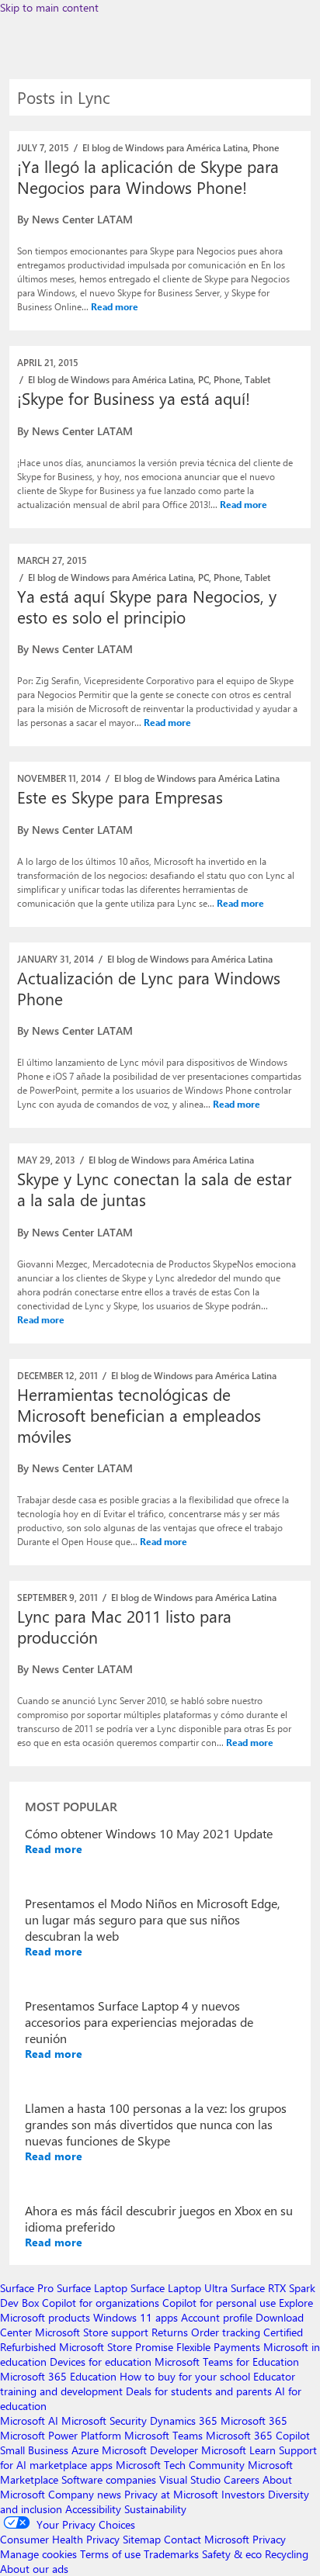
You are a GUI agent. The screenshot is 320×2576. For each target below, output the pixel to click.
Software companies (109, 2479)
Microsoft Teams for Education (227, 2362)
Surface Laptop (92, 2288)
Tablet (257, 379)
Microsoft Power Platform (61, 2435)
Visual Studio (190, 2479)
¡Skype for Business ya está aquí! (134, 398)
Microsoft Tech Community (180, 2465)
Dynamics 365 (184, 2420)
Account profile (217, 2317)
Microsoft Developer (150, 2450)
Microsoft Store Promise (116, 2347)
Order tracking (226, 2332)
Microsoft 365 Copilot (258, 2435)
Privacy (269, 2539)
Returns (170, 2332)
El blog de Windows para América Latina (165, 147)
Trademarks (171, 2554)
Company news (85, 2494)
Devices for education (101, 2362)
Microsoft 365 (254, 2420)
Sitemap (142, 2539)
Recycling (287, 2554)
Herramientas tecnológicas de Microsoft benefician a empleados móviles (139, 1415)
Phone (266, 147)
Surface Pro (27, 2288)
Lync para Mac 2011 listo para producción (124, 1626)
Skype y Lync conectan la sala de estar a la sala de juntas (154, 1189)
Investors (243, 2494)
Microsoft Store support (92, 2332)
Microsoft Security (104, 2420)
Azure (85, 2450)
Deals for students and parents (199, 2391)
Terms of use (110, 2554)
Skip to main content (49, 7)
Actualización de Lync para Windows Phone (149, 988)
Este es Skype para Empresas (120, 797)
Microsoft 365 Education (58, 2376)
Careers (242, 2479)
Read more (115, 306)
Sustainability (155, 2509)
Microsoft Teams (163, 2435)
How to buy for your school (185, 2376)
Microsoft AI (29, 2420)
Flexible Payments (218, 2347)
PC (203, 379)
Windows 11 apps (136, 2317)
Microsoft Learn (238, 2450)
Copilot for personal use (219, 2303)
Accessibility (93, 2509)
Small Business (34, 2450)
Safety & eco (232, 2554)
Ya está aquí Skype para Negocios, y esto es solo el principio (147, 606)
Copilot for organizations (101, 2303)
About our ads (34, 2569)
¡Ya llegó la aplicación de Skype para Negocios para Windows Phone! (148, 176)
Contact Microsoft (207, 2539)
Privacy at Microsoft (171, 2494)
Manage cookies (38, 2554)
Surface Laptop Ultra (179, 2288)
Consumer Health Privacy (60, 2539)
